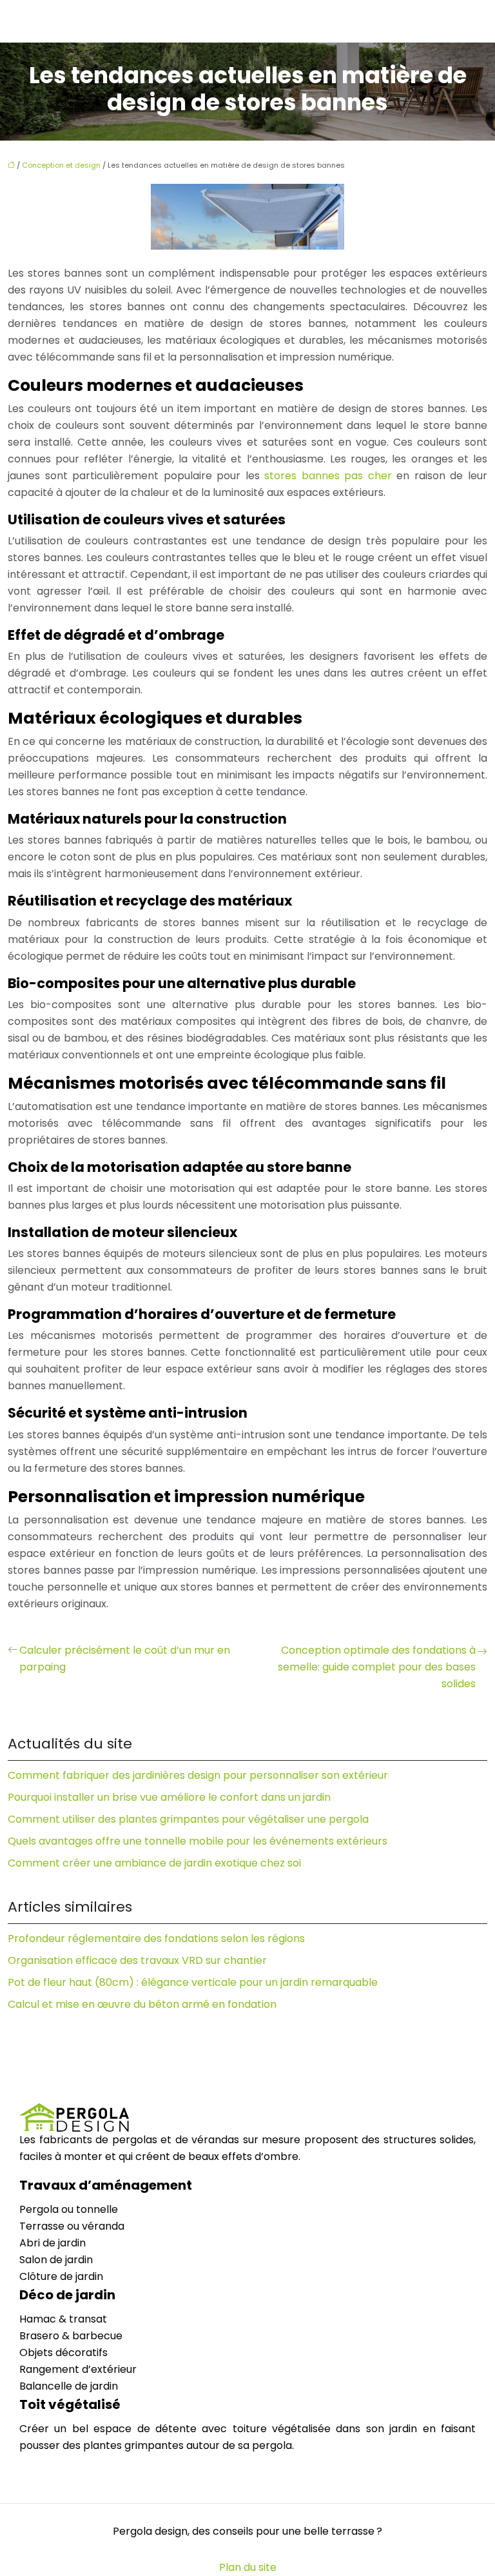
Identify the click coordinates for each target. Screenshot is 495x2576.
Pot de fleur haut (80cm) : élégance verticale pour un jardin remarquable (193, 1982)
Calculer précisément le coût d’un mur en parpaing (125, 1659)
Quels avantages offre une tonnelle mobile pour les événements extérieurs (198, 1841)
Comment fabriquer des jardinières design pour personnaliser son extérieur (198, 1775)
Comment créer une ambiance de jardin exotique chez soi (154, 1863)
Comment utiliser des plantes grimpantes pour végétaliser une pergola (188, 1819)
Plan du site (248, 2567)
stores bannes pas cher (328, 476)
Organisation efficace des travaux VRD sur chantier (137, 1960)
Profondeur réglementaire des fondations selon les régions (156, 1938)
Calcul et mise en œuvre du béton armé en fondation (142, 2004)
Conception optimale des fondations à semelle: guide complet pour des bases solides (377, 1667)
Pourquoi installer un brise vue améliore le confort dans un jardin (169, 1797)
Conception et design (61, 165)
